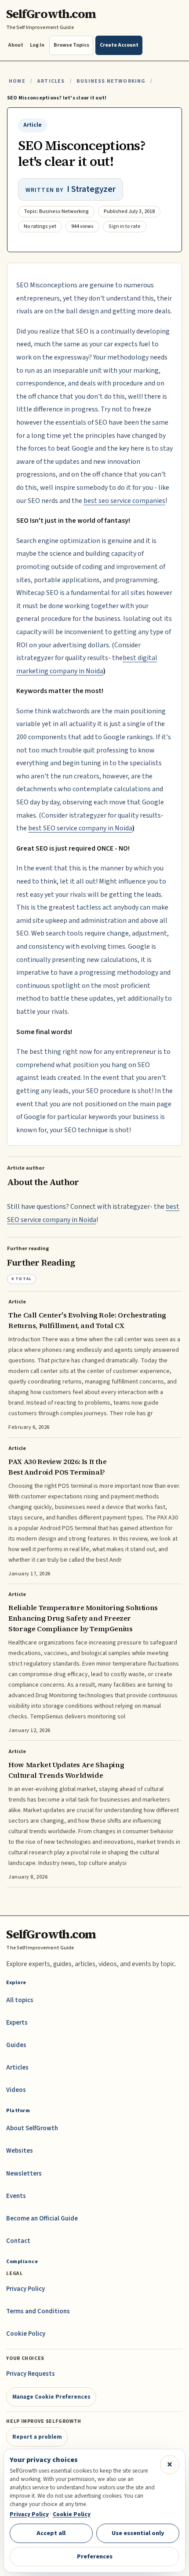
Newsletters (24, 2174)
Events (16, 2196)
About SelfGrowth (32, 2128)
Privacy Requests (31, 2374)
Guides (16, 2045)
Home (17, 81)
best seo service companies (124, 501)
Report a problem (37, 2437)
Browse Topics (71, 45)
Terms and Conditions (38, 2311)
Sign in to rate (125, 226)
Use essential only (138, 2533)
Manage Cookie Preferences (51, 2397)
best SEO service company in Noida (80, 828)
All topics (20, 2000)
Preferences (95, 2556)
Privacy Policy (25, 2289)
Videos (16, 2090)
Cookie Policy (26, 2334)
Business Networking (111, 81)
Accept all (51, 2533)
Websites (20, 2151)
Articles (51, 81)
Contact (18, 2241)
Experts (17, 2023)
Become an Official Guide (42, 2218)
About (16, 45)
